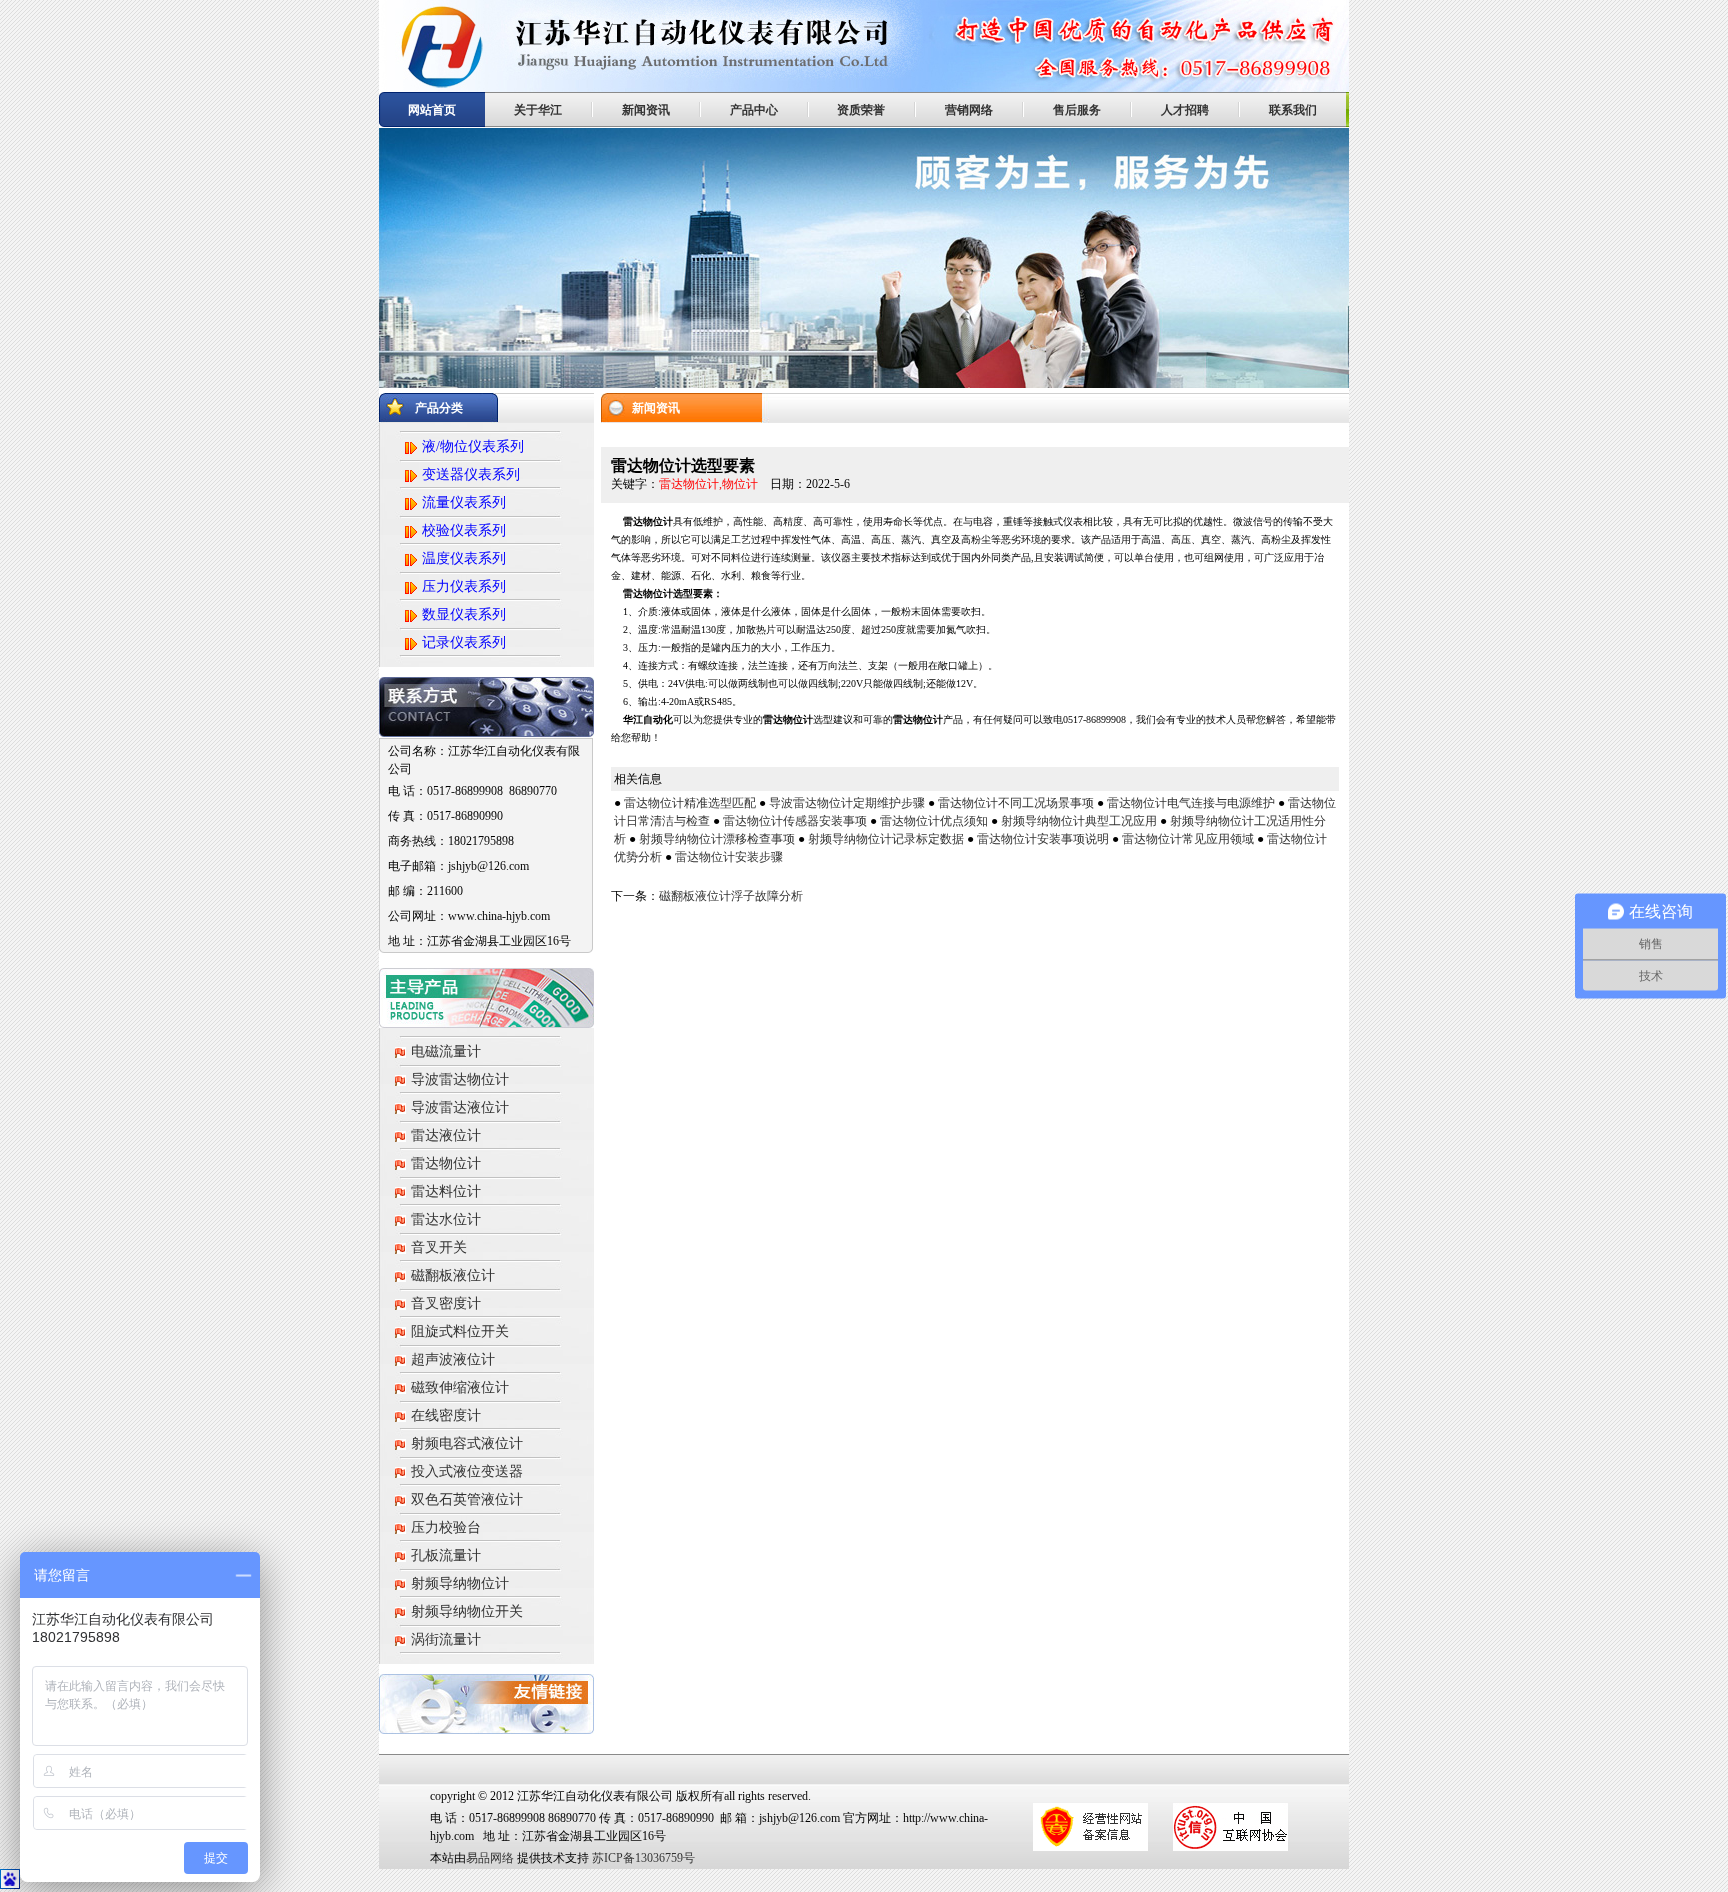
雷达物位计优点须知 (934, 821)
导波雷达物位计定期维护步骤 (847, 803)
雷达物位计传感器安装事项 (795, 821)
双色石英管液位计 (467, 1499)
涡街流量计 (446, 1639)
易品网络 (490, 1858)
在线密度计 (446, 1415)
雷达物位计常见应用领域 (1188, 839)
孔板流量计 (446, 1555)
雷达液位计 (446, 1135)
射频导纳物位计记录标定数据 (886, 839)
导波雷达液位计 (460, 1107)
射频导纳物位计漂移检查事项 (717, 839)
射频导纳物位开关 (467, 1611)
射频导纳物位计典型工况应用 (1079, 821)
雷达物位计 (446, 1163)
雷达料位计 (446, 1191)
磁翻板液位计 (453, 1275)
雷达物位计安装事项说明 (1043, 839)
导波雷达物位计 (460, 1079)
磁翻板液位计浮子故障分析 (731, 896)
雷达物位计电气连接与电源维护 (1191, 803)
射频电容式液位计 (467, 1443)
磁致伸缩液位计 (460, 1387)
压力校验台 (446, 1527)
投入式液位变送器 (467, 1471)
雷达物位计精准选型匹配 (690, 803)
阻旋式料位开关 (460, 1331)
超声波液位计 (453, 1359)
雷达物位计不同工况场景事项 (1016, 803)
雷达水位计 (446, 1219)
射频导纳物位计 (460, 1583)
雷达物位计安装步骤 (729, 857)
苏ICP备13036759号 (642, 1858)
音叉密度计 (446, 1303)
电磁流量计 (446, 1051)
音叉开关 (439, 1247)
